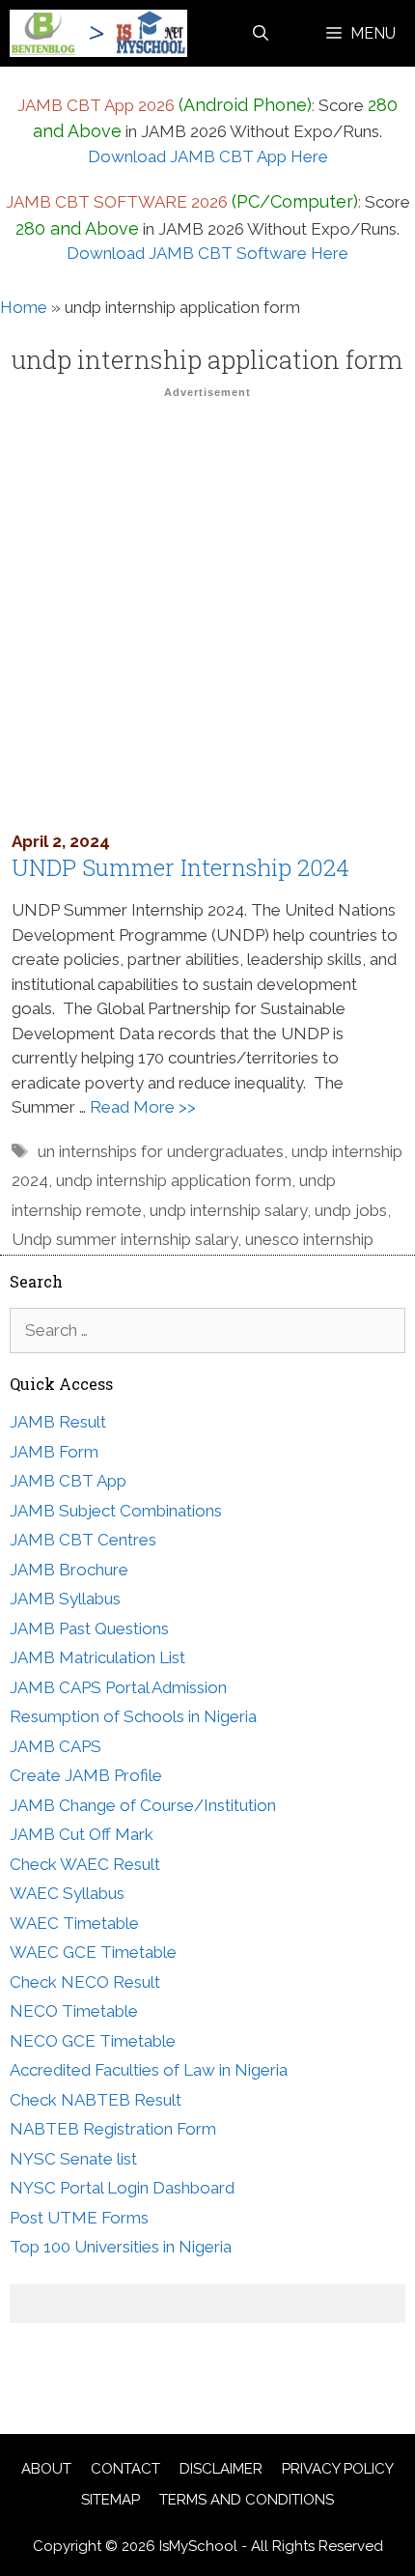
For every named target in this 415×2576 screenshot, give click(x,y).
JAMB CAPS (55, 1746)
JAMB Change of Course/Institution (143, 1805)
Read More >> (143, 1107)
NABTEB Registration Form (113, 2129)
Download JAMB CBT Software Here (207, 253)
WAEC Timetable (74, 1923)
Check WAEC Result (85, 1864)
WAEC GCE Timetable (93, 1952)
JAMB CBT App (68, 1481)
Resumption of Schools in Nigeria (133, 1716)
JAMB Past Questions (89, 1628)
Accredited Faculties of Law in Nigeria (149, 2070)
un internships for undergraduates (161, 1151)
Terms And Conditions (247, 2500)
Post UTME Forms (79, 2218)
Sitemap (111, 2500)
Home (24, 307)
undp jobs (351, 1210)
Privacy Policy (338, 2469)
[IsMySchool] (98, 33)
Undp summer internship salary (124, 1239)
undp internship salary (228, 1210)
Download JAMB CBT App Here (208, 156)
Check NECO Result (85, 1982)
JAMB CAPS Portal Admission (118, 1687)
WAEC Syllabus (67, 1893)
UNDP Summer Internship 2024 (180, 867)
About (46, 2469)
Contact (125, 2469)
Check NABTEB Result (96, 2100)
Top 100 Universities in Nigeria (121, 2247)
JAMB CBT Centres (83, 1540)
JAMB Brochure (69, 1570)
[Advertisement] (207, 613)
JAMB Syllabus (65, 1599)
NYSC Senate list (73, 2159)
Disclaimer (221, 2469)
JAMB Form (54, 1452)
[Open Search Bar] (261, 33)
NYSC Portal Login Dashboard (122, 2188)
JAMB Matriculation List (97, 1657)
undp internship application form (174, 1180)
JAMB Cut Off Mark (82, 1834)
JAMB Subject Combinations (116, 1511)
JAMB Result (58, 1422)
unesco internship (309, 1239)
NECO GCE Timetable (93, 2041)
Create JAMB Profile (86, 1775)
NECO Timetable (74, 2011)
